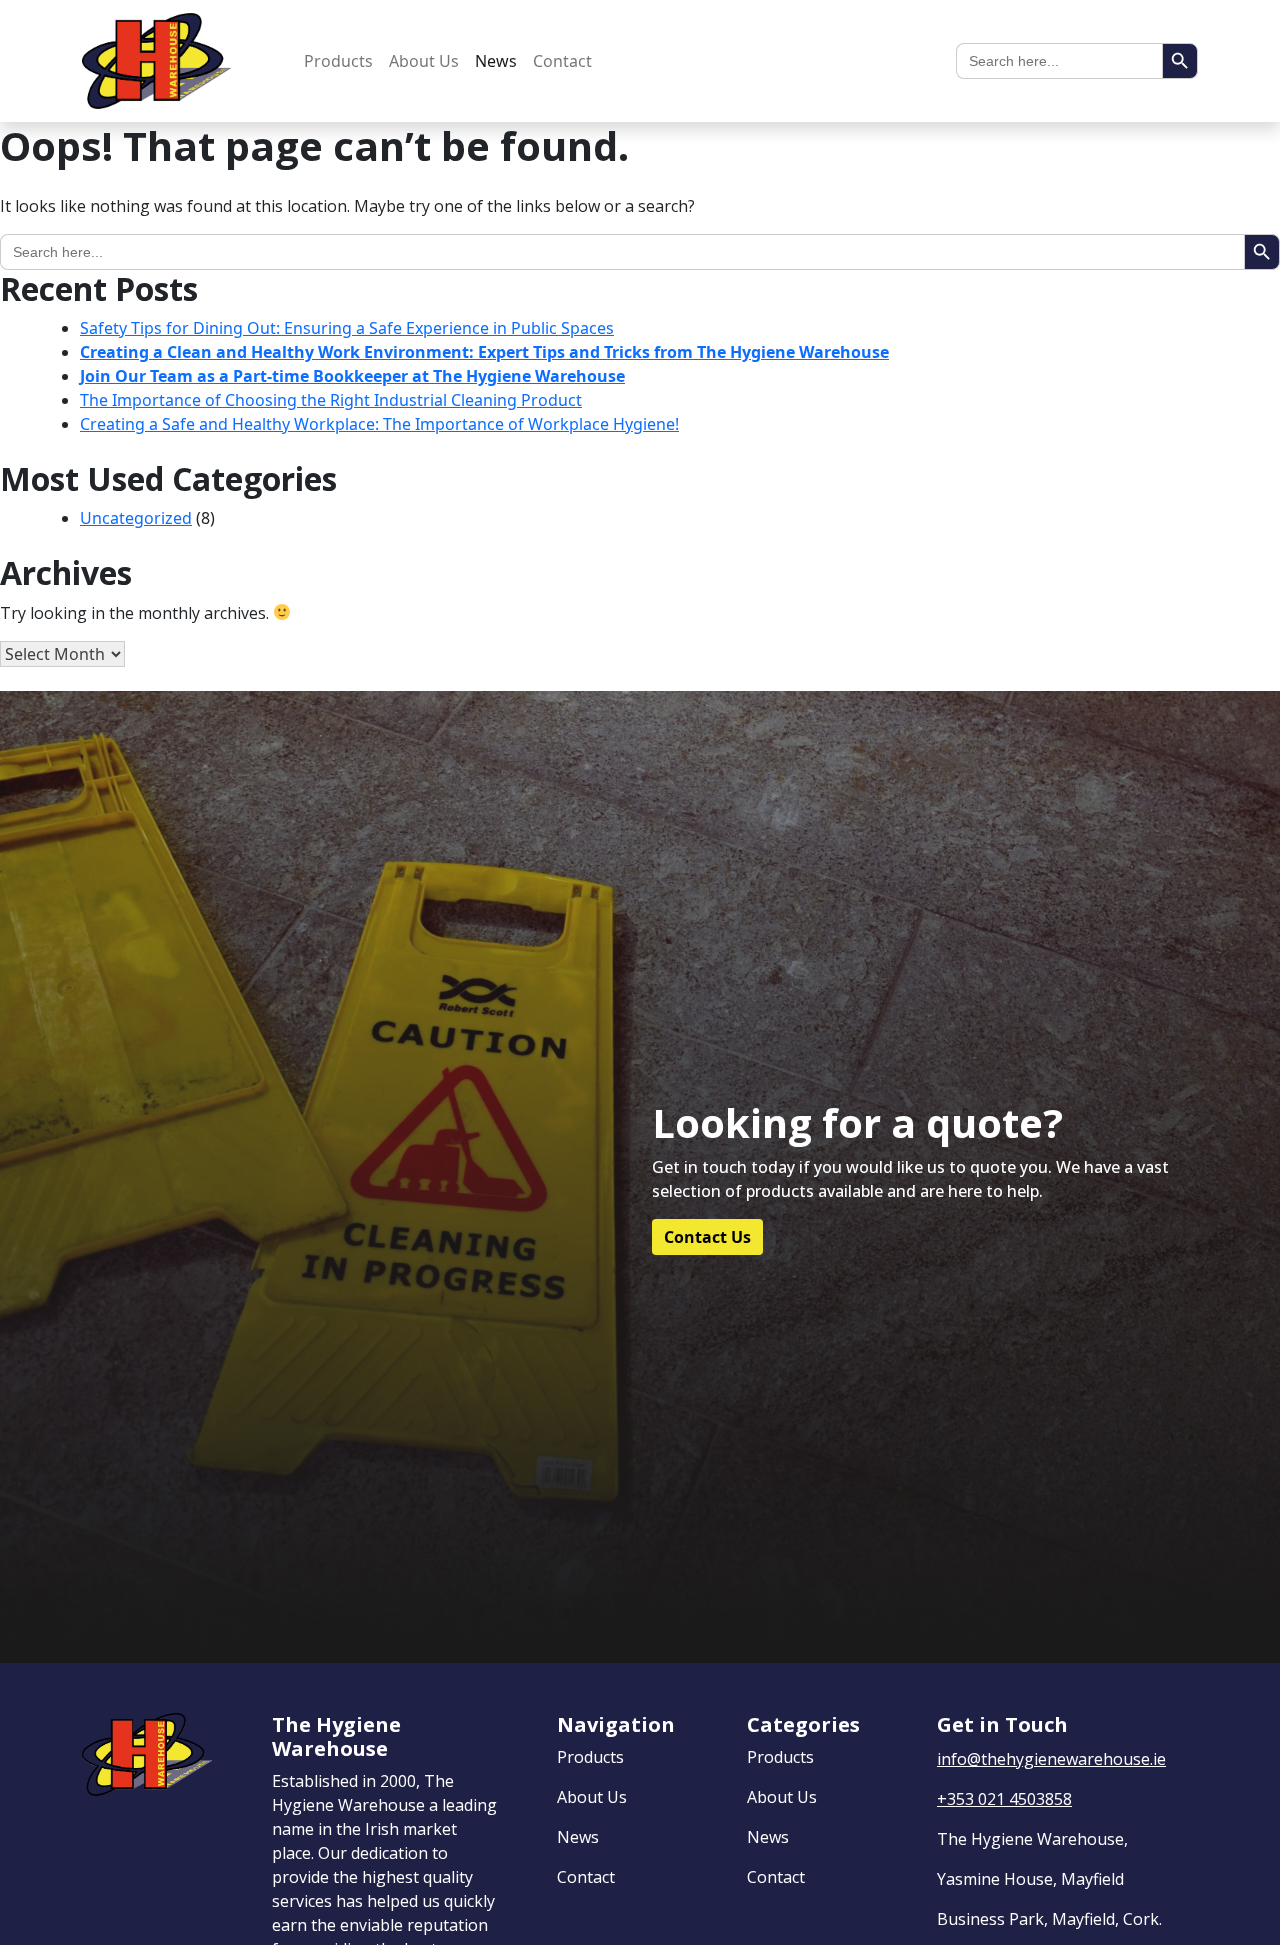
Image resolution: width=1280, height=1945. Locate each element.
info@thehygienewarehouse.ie (1051, 1759)
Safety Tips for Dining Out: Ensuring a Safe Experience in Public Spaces (347, 328)
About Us (424, 61)
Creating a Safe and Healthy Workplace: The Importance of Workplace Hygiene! (379, 424)
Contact (562, 61)
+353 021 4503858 (1004, 1799)
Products (338, 61)
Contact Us (707, 1237)
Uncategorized (136, 518)
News (496, 61)
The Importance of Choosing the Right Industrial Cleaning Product (331, 400)
